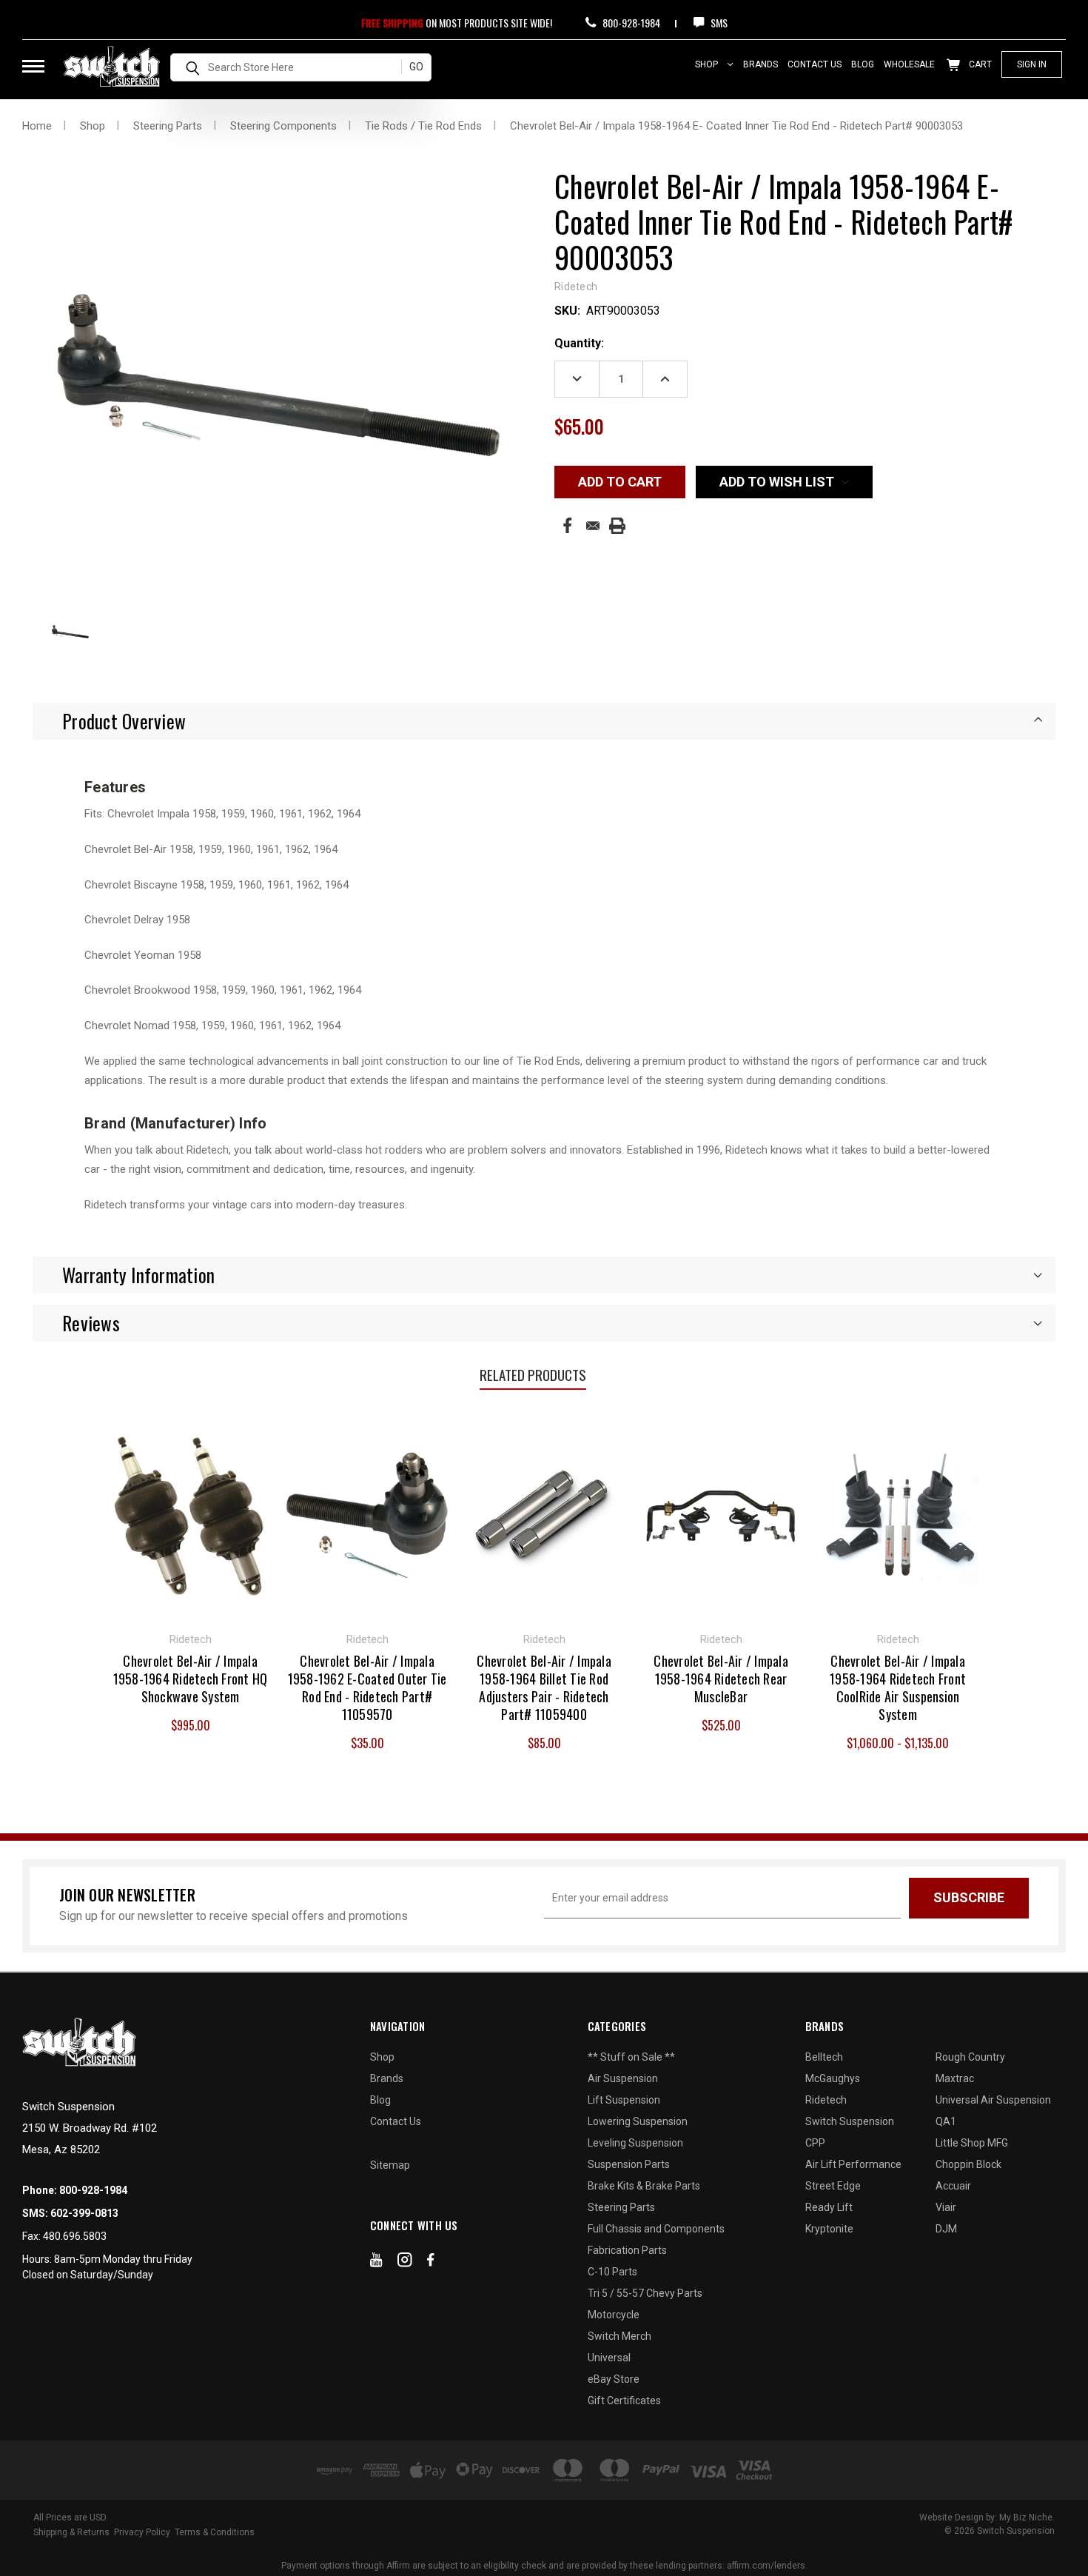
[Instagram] (405, 2263)
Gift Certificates (624, 2401)
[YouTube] (376, 2263)
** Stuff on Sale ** (631, 2057)
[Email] (593, 526)
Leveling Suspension (635, 2143)
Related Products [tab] (533, 1374)
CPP (815, 2143)
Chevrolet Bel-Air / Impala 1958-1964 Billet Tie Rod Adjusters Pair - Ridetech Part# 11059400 (544, 1687)
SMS (718, 23)
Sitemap (390, 2165)
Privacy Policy (142, 2532)
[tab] (544, 721)
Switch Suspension (850, 2121)
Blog (863, 64)
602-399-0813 (84, 2213)
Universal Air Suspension (993, 2100)
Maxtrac (955, 2078)
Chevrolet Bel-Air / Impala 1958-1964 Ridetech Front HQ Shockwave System (191, 1679)
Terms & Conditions (215, 2532)
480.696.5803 (75, 2236)
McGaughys (833, 2078)
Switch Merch (619, 2336)
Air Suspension (623, 2078)
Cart (979, 64)
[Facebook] (567, 525)
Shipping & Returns (71, 2532)
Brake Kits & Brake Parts (644, 2186)
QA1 (946, 2121)
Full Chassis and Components (656, 2229)
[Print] (617, 526)
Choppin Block (968, 2164)
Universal (609, 2358)
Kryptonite (829, 2229)
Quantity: (579, 343)
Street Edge (833, 2186)
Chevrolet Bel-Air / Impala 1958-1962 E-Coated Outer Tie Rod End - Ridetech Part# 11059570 (367, 1687)
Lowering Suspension (638, 2121)
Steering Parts (621, 2207)
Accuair (953, 2186)
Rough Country (970, 2057)
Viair (946, 2207)
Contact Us (815, 64)
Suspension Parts (629, 2164)
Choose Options (898, 1513)
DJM (946, 2229)
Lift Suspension (624, 2100)
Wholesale (909, 64)
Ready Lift (829, 2207)
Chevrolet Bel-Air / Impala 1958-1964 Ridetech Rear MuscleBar (721, 1679)
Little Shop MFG (972, 2143)
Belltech (824, 2057)
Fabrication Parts (627, 2250)
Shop (708, 64)
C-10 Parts (612, 2272)
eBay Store (614, 2379)
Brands (760, 64)
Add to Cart (191, 1513)
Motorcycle (614, 2315)
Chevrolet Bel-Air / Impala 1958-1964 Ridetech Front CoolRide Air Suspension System (898, 1687)
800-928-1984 (630, 23)
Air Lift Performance (853, 2164)
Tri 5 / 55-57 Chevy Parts (645, 2293)
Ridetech (826, 2100)
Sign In (1032, 64)
